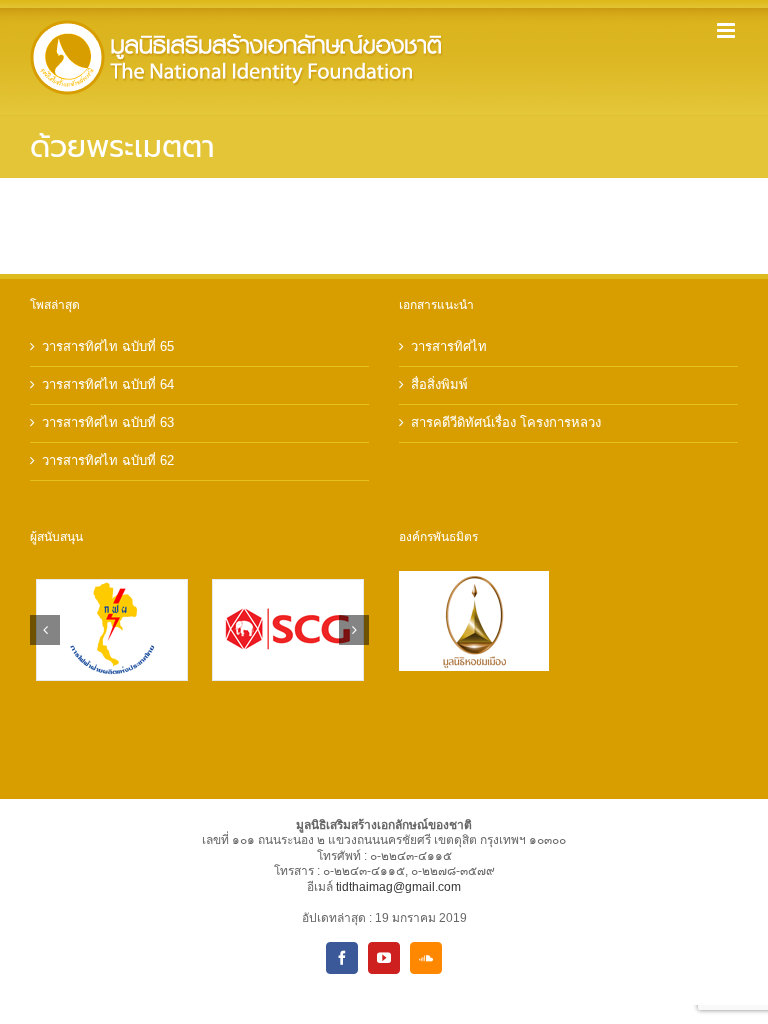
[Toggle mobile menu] (727, 30)
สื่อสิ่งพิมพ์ (439, 384)
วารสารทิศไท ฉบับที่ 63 (108, 422)
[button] (45, 630)
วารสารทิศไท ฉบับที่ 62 (108, 460)
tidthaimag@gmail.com (398, 887)
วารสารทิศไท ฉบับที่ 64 (108, 384)
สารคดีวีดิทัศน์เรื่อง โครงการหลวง (506, 422)
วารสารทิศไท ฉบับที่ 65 (108, 346)
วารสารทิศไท (449, 346)
